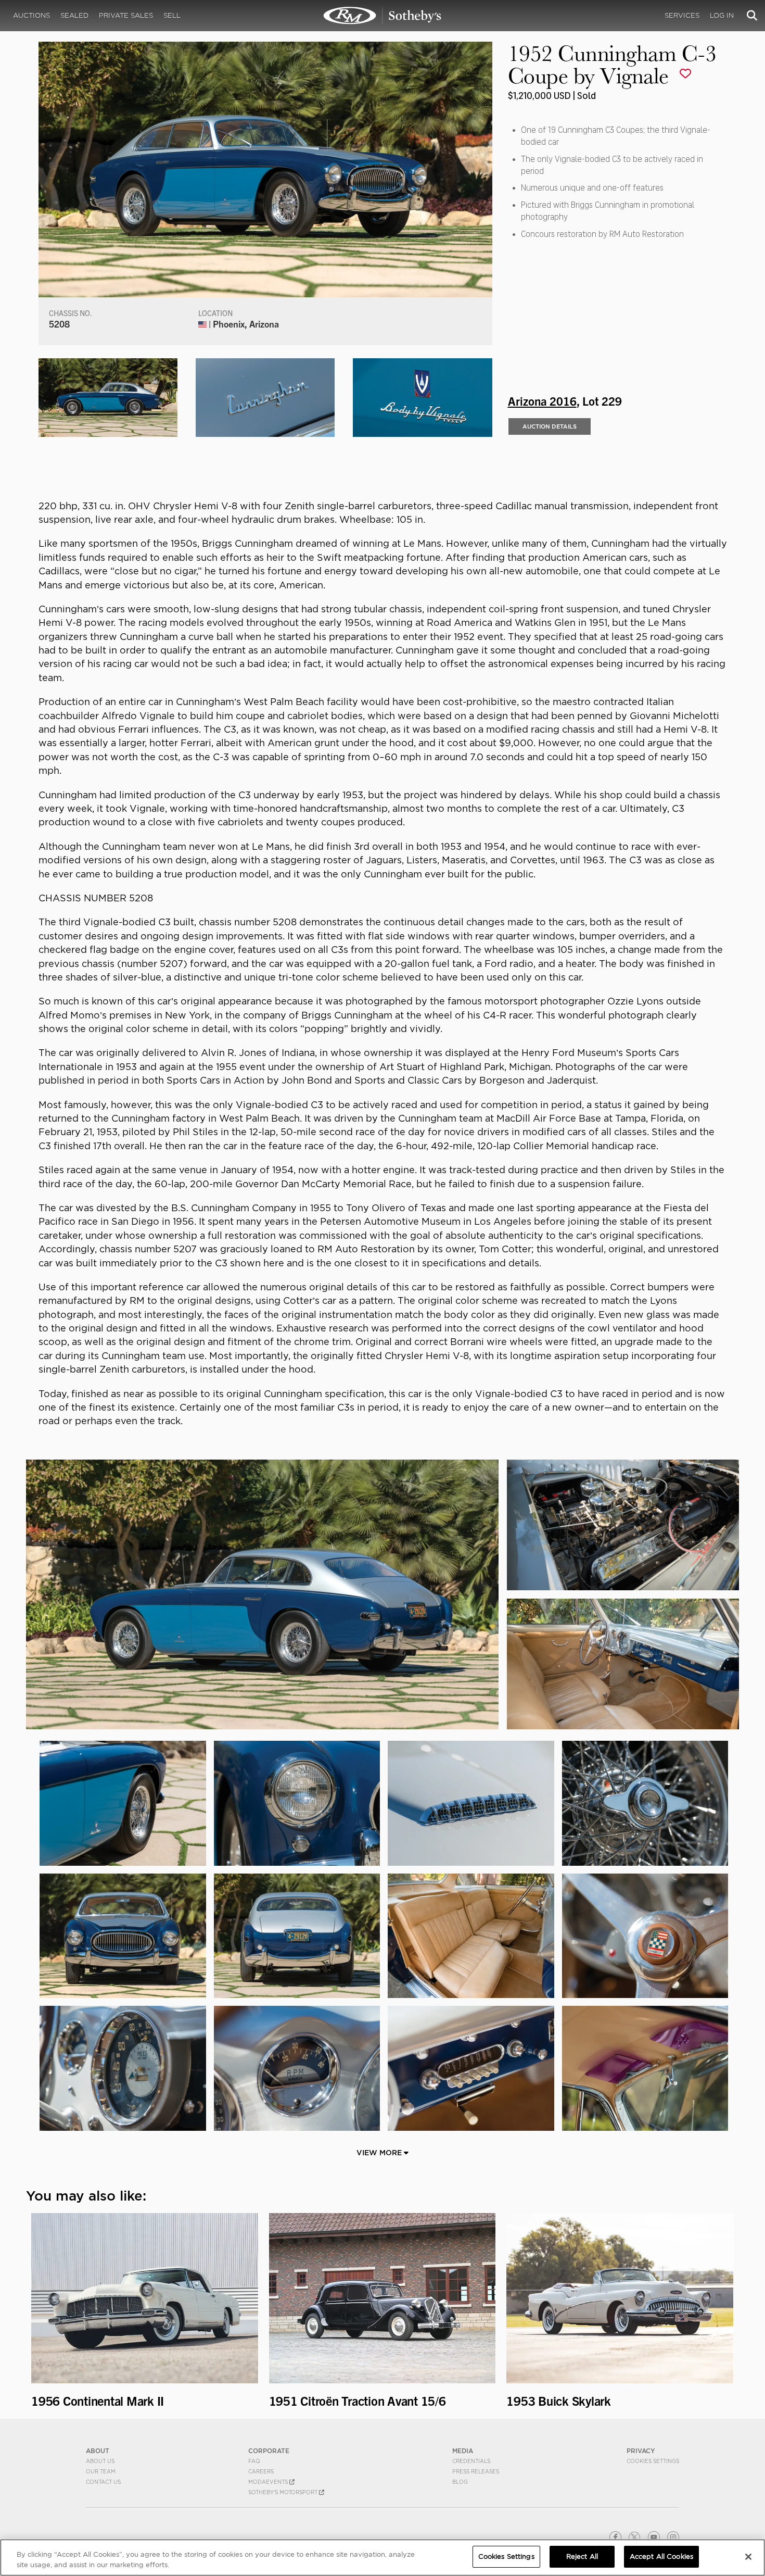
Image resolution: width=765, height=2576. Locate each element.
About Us (100, 2461)
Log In (722, 15)
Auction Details (550, 426)
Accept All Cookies (661, 2556)
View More (380, 2153)
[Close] (748, 2557)
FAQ (254, 2461)
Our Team (101, 2471)
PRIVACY (641, 2451)
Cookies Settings (653, 2461)
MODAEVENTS (269, 2482)
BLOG (460, 2482)
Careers (261, 2471)
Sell (172, 15)
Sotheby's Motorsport (284, 2492)
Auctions (31, 15)
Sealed (74, 15)
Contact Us (103, 2482)
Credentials (471, 2461)
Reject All (582, 2556)
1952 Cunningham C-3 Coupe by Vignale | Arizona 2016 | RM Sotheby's (382, 16)
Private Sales (126, 15)
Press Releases (476, 2471)
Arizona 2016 (542, 400)
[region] (382, 2558)
